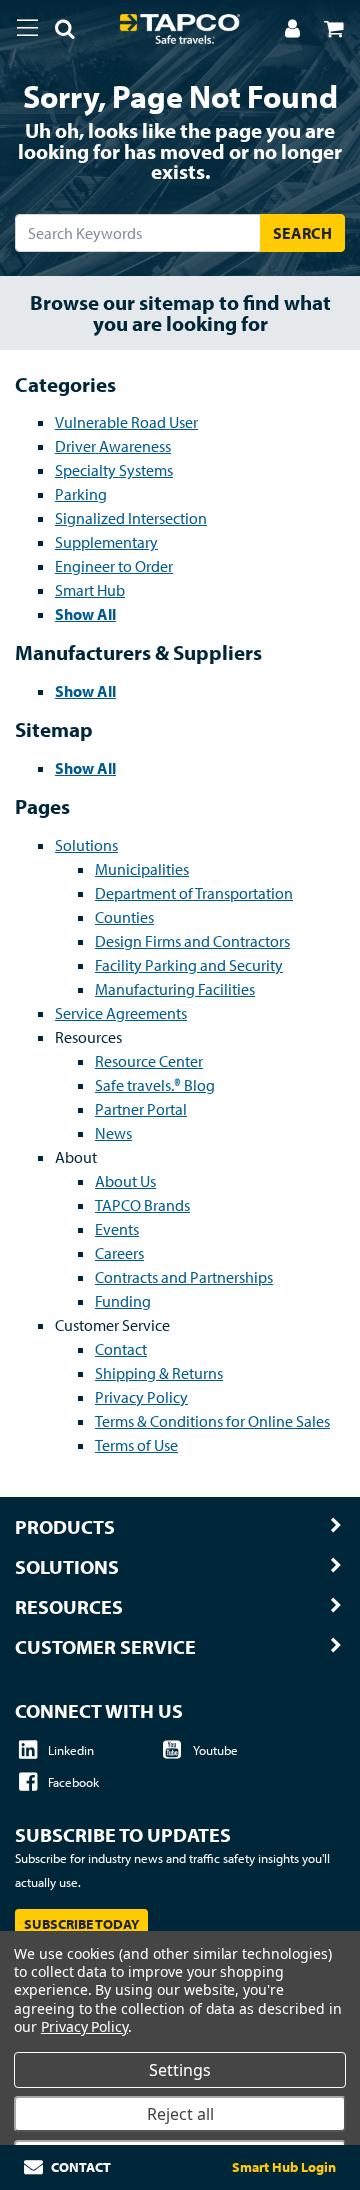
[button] (57, 32)
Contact (121, 1349)
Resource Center (149, 1061)
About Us (125, 1181)
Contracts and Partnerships (184, 1277)
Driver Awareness (113, 446)
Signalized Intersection (131, 518)
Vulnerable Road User (126, 422)
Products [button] (65, 1527)
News (113, 1133)
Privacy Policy (141, 1397)
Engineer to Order (114, 566)
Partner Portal (141, 1109)
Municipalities (142, 869)
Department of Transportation (194, 893)
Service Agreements (121, 1013)
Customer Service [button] (105, 1647)
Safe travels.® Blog (155, 1085)
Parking (81, 494)
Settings (180, 2070)
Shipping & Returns (159, 1373)
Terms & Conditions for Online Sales (212, 1421)
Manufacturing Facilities (175, 989)
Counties (124, 917)
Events (117, 1229)
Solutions (86, 845)
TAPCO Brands (142, 1205)
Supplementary (106, 542)
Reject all (180, 2114)
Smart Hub (90, 590)
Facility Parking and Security (189, 965)
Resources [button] (69, 1607)
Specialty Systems (114, 470)
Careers (119, 1253)
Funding (123, 1301)
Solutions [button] (67, 1567)
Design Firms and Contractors (192, 941)
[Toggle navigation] (27, 28)
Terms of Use (136, 1445)
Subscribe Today (81, 1924)
